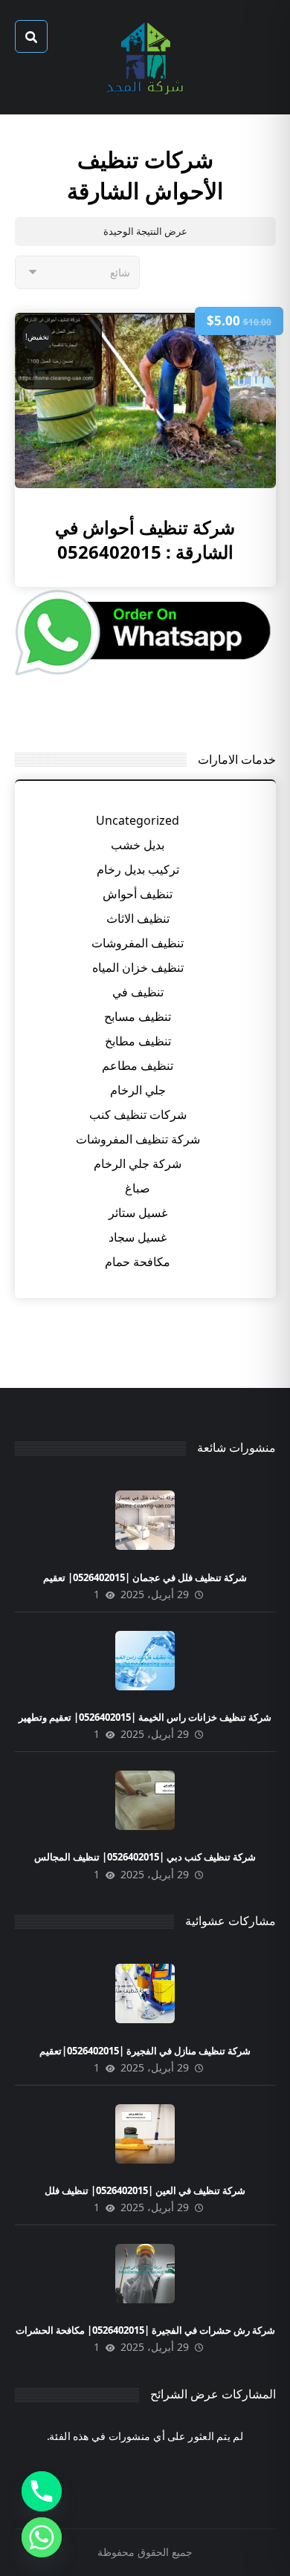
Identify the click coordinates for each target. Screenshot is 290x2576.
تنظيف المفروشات (138, 943)
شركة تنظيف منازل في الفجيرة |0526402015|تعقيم (145, 2051)
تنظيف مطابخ (138, 1041)
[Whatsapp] (42, 2537)
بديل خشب (138, 845)
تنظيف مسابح (138, 1016)
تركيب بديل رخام (138, 869)
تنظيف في (138, 992)
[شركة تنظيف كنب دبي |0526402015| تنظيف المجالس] (145, 1800)
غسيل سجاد (138, 1237)
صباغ (138, 1188)
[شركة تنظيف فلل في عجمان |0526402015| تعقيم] (145, 1520)
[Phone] (42, 2491)
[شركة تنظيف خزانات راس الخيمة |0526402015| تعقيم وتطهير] (145, 1661)
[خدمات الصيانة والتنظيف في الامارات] (145, 57)
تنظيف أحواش (138, 894)
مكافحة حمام (138, 1262)
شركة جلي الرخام (138, 1164)
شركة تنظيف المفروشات (138, 1139)
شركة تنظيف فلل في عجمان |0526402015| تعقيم (145, 1577)
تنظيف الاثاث (138, 918)
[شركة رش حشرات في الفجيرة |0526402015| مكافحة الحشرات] (145, 2274)
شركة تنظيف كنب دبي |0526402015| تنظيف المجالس (145, 1857)
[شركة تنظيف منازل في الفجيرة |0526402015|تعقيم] (145, 1993)
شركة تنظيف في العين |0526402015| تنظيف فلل (145, 2190)
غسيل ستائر (138, 1213)
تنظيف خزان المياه (138, 967)
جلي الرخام (138, 1090)
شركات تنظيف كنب (138, 1115)
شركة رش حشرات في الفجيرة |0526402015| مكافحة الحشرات (145, 2330)
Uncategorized (138, 820)
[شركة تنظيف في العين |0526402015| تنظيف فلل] (145, 2134)
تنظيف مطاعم (138, 1065)
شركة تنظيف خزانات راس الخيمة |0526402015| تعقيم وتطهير (145, 1717)
